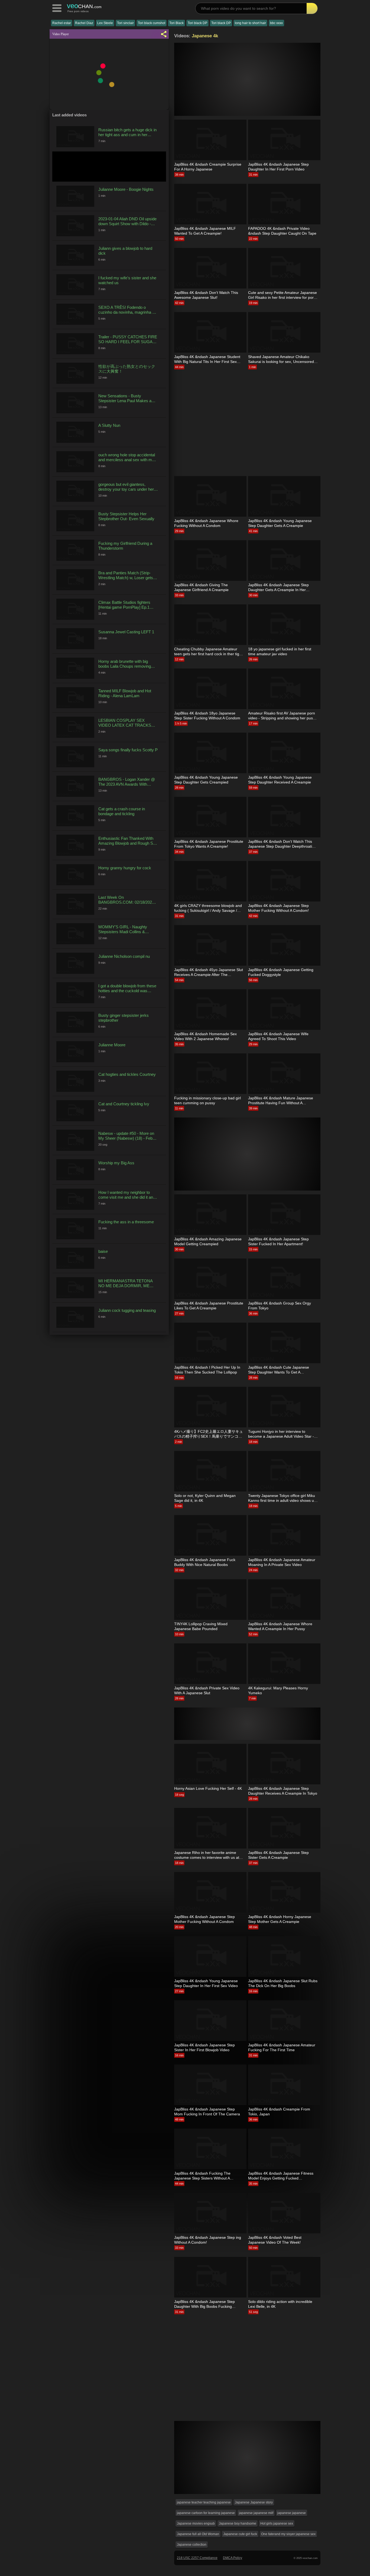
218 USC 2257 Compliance (197, 2558)
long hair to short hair (250, 23)
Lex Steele (105, 23)
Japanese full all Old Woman (198, 2534)
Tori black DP (197, 23)
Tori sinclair (125, 23)
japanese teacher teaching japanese (204, 2502)
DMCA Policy (233, 2558)
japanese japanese (292, 2513)
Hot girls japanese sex (277, 2523)
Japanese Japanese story (254, 2502)
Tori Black (176, 23)
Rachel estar (62, 23)
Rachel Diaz (84, 23)
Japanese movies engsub (196, 2523)
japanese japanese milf (256, 2513)
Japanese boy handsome (238, 2523)
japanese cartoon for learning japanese (206, 2513)
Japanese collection (192, 2545)
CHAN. (84, 6)
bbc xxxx (276, 23)
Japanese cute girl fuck (240, 2534)
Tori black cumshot (152, 23)
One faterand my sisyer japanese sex (288, 2534)
